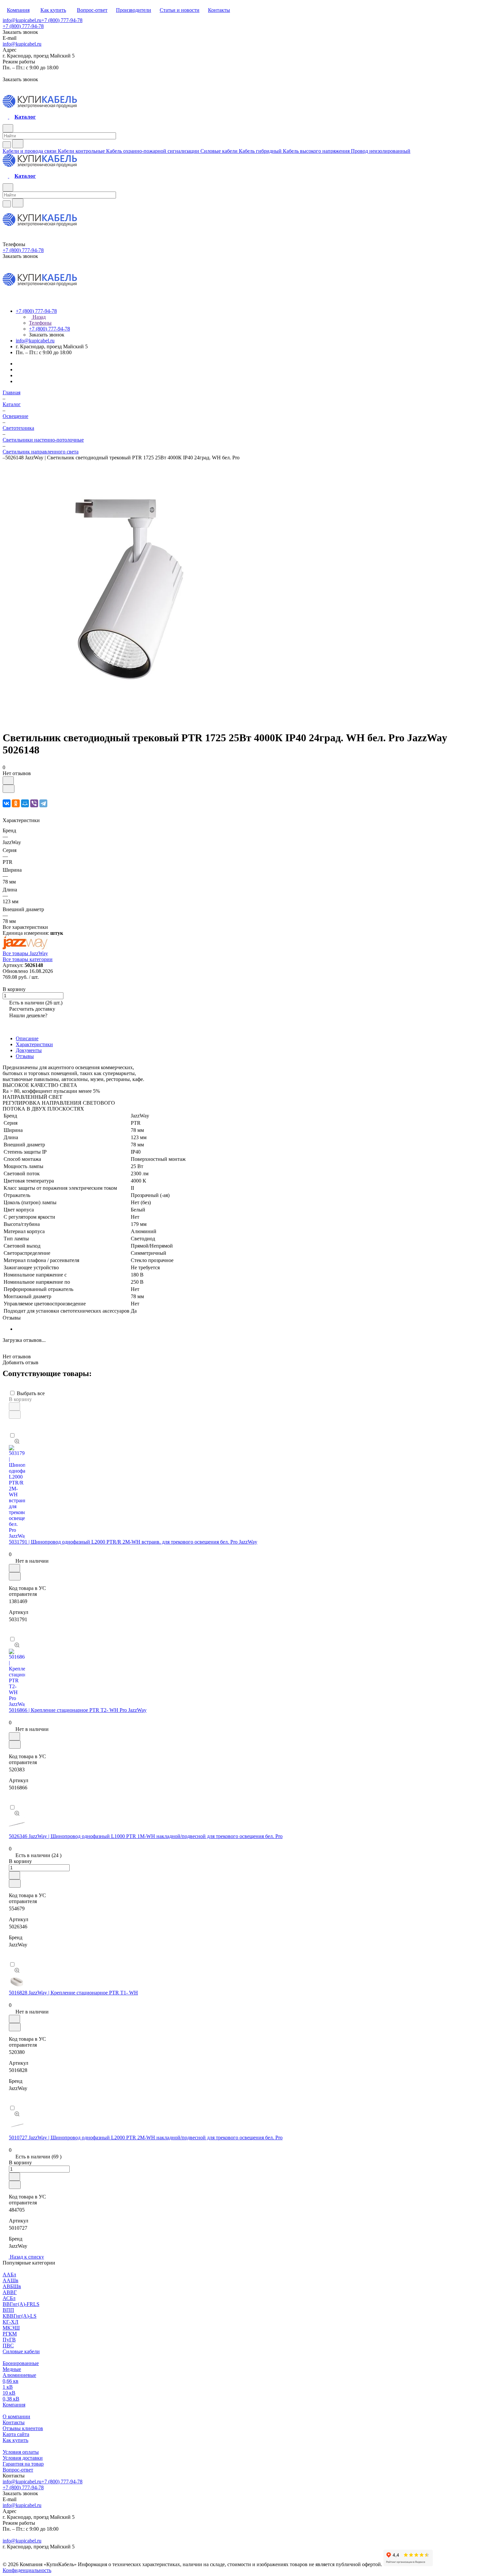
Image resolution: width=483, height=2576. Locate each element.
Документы (29, 1050)
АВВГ (10, 2292)
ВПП (8, 2310)
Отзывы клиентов (23, 2428)
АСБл (9, 2298)
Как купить (15, 2440)
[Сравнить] (9, 789)
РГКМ (10, 2334)
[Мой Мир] (25, 803)
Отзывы (25, 1056)
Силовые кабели (21, 2351)
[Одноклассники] (16, 803)
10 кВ (9, 2393)
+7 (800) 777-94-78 (62, 20)
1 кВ (8, 2387)
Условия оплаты (21, 2452)
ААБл (9, 2275)
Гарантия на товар (23, 2464)
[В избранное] (8, 781)
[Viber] (34, 803)
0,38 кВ (11, 2399)
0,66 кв (11, 2381)
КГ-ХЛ (11, 2322)
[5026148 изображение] (132, 722)
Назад (38, 317)
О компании (16, 2416)
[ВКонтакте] (7, 803)
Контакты (14, 2422)
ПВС (8, 2346)
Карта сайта (16, 2434)
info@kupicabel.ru (22, 20)
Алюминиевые (19, 2375)
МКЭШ (11, 2328)
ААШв (11, 2280)
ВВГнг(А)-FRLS (21, 2304)
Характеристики (34, 1044)
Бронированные (21, 2363)
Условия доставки (23, 2458)
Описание (27, 1038)
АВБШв (12, 2286)
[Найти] (18, 144)
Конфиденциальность (27, 2570)
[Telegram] (43, 803)
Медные (12, 2369)
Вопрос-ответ (18, 2470)
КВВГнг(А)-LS (20, 2316)
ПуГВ (9, 2340)
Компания (14, 2405)
